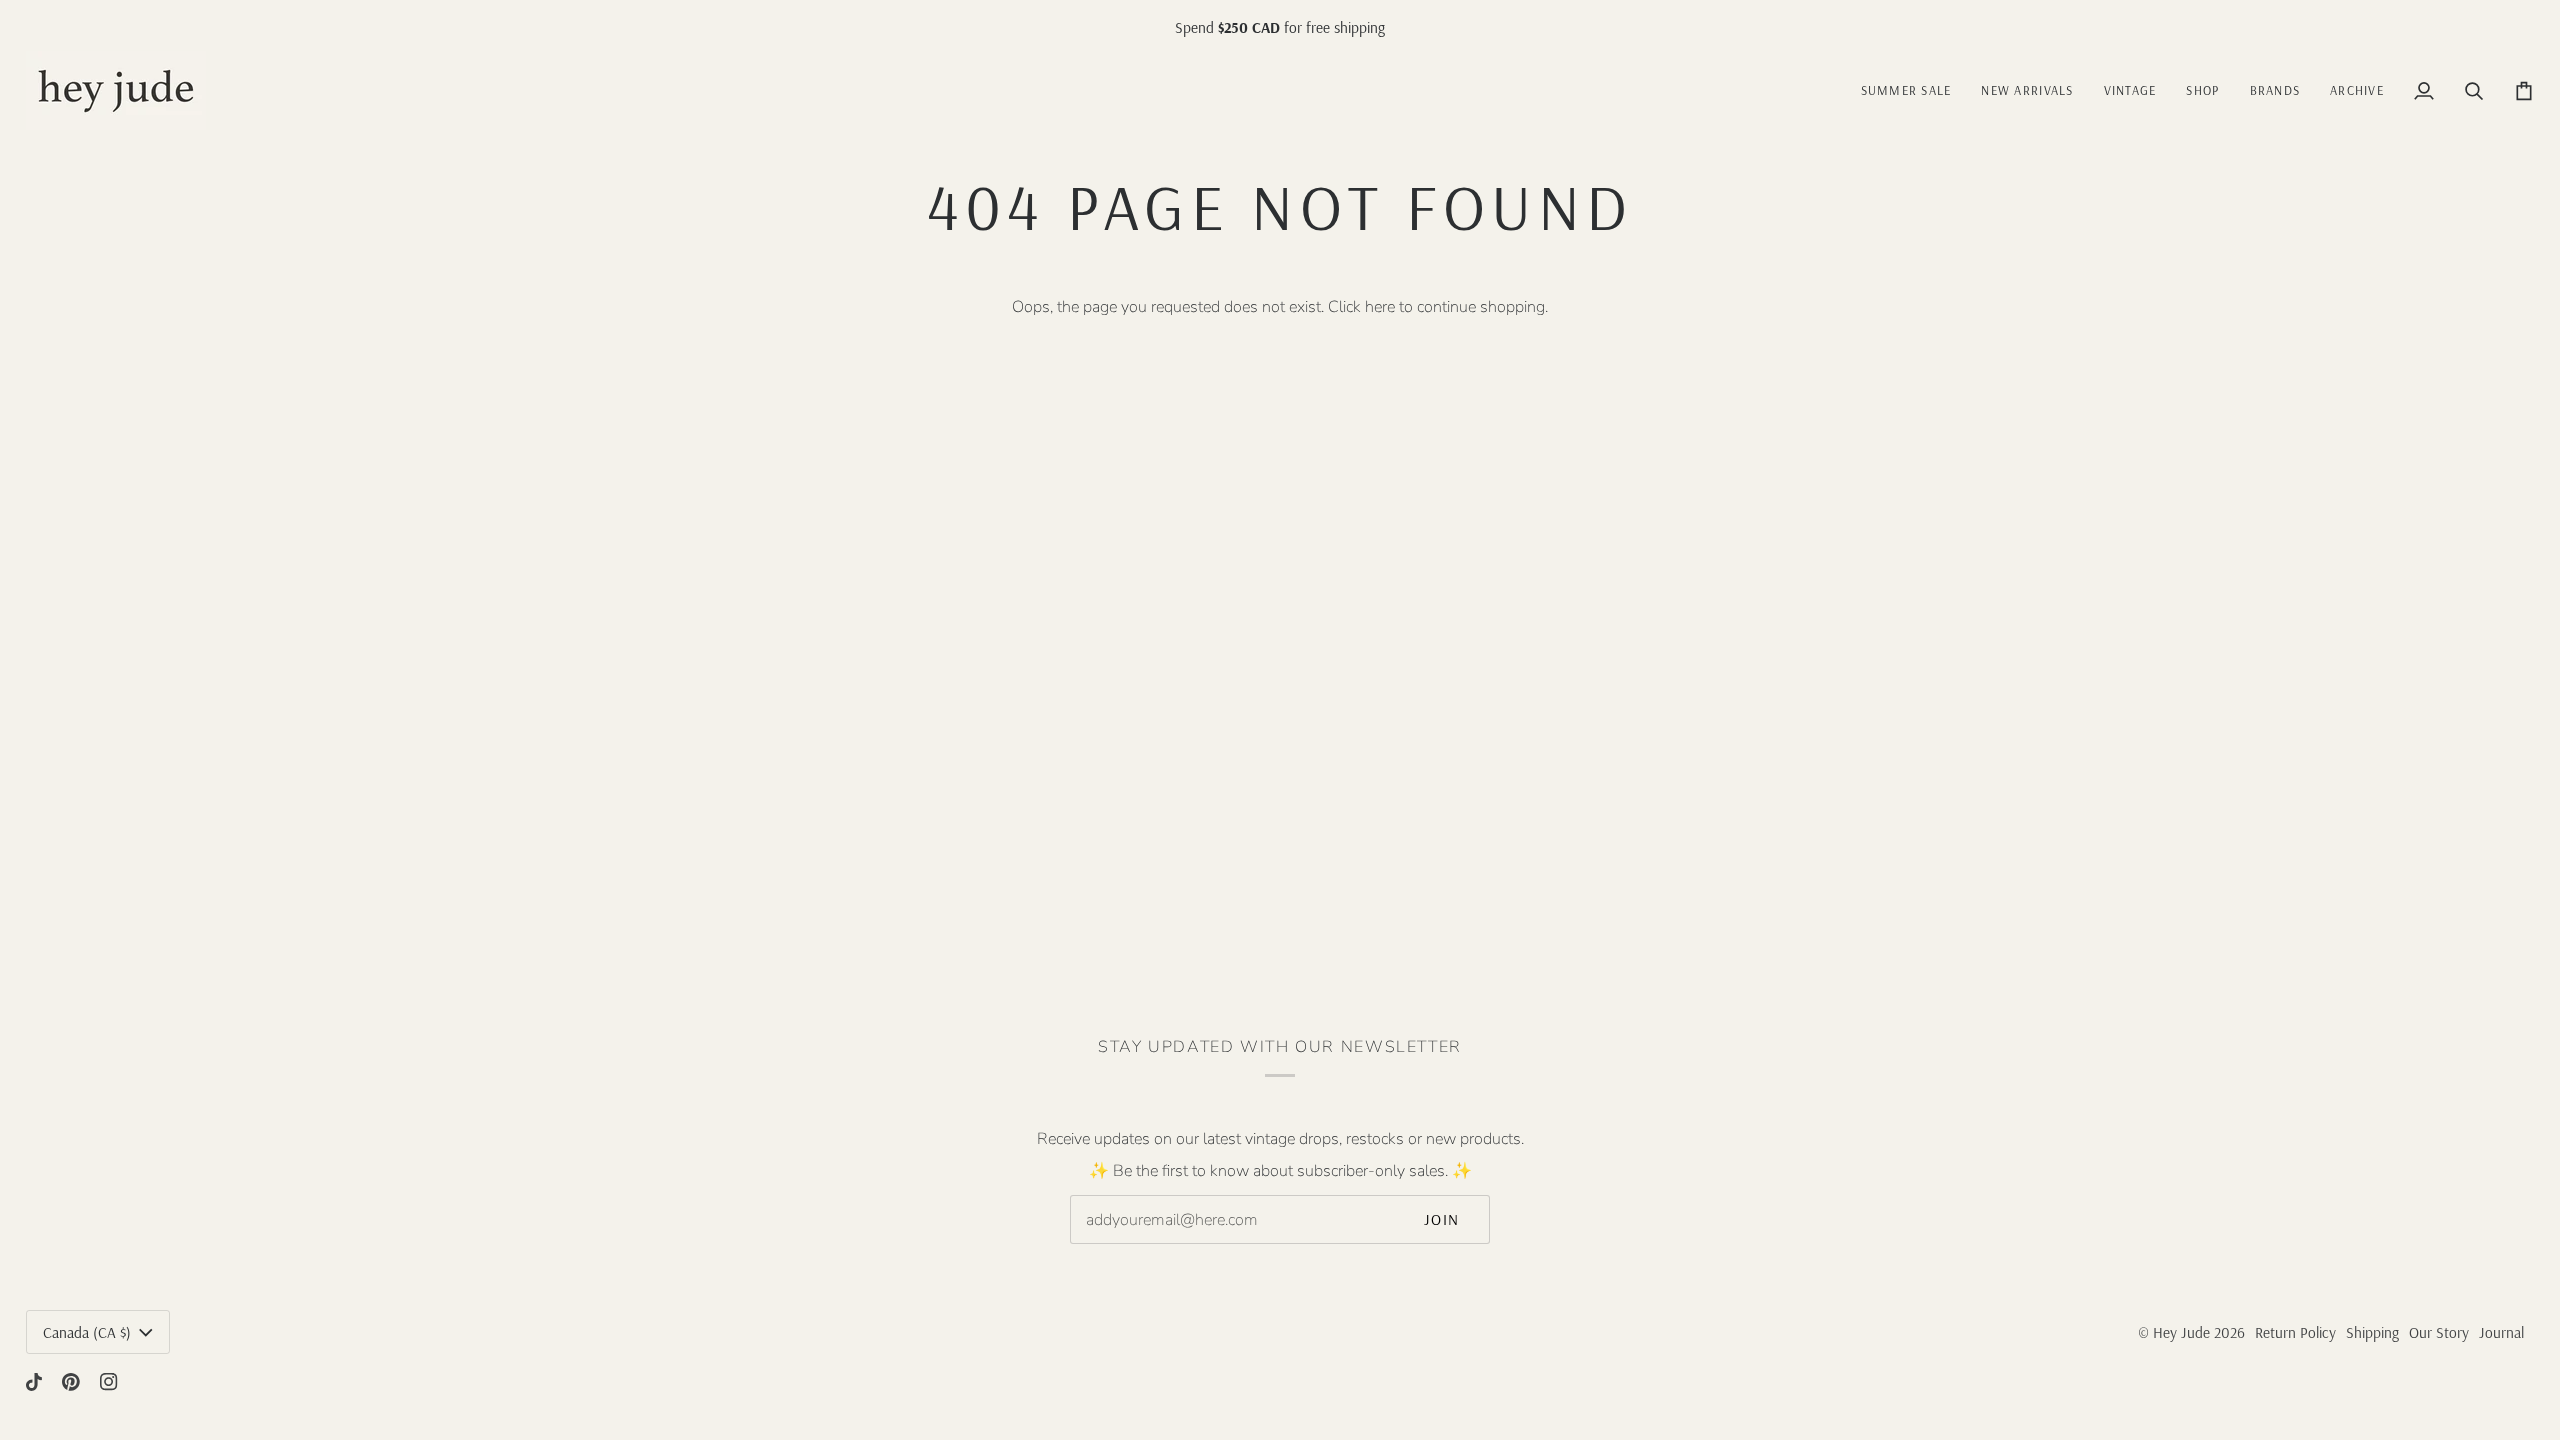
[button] (2130, 90)
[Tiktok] (34, 1382)
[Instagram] (109, 1382)
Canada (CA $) (87, 1332)
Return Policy (2295, 1332)
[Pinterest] (71, 1382)
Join (1442, 1219)
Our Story (2439, 1332)
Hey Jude (2181, 1332)
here (1380, 307)
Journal (2501, 1332)
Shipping (2372, 1332)
